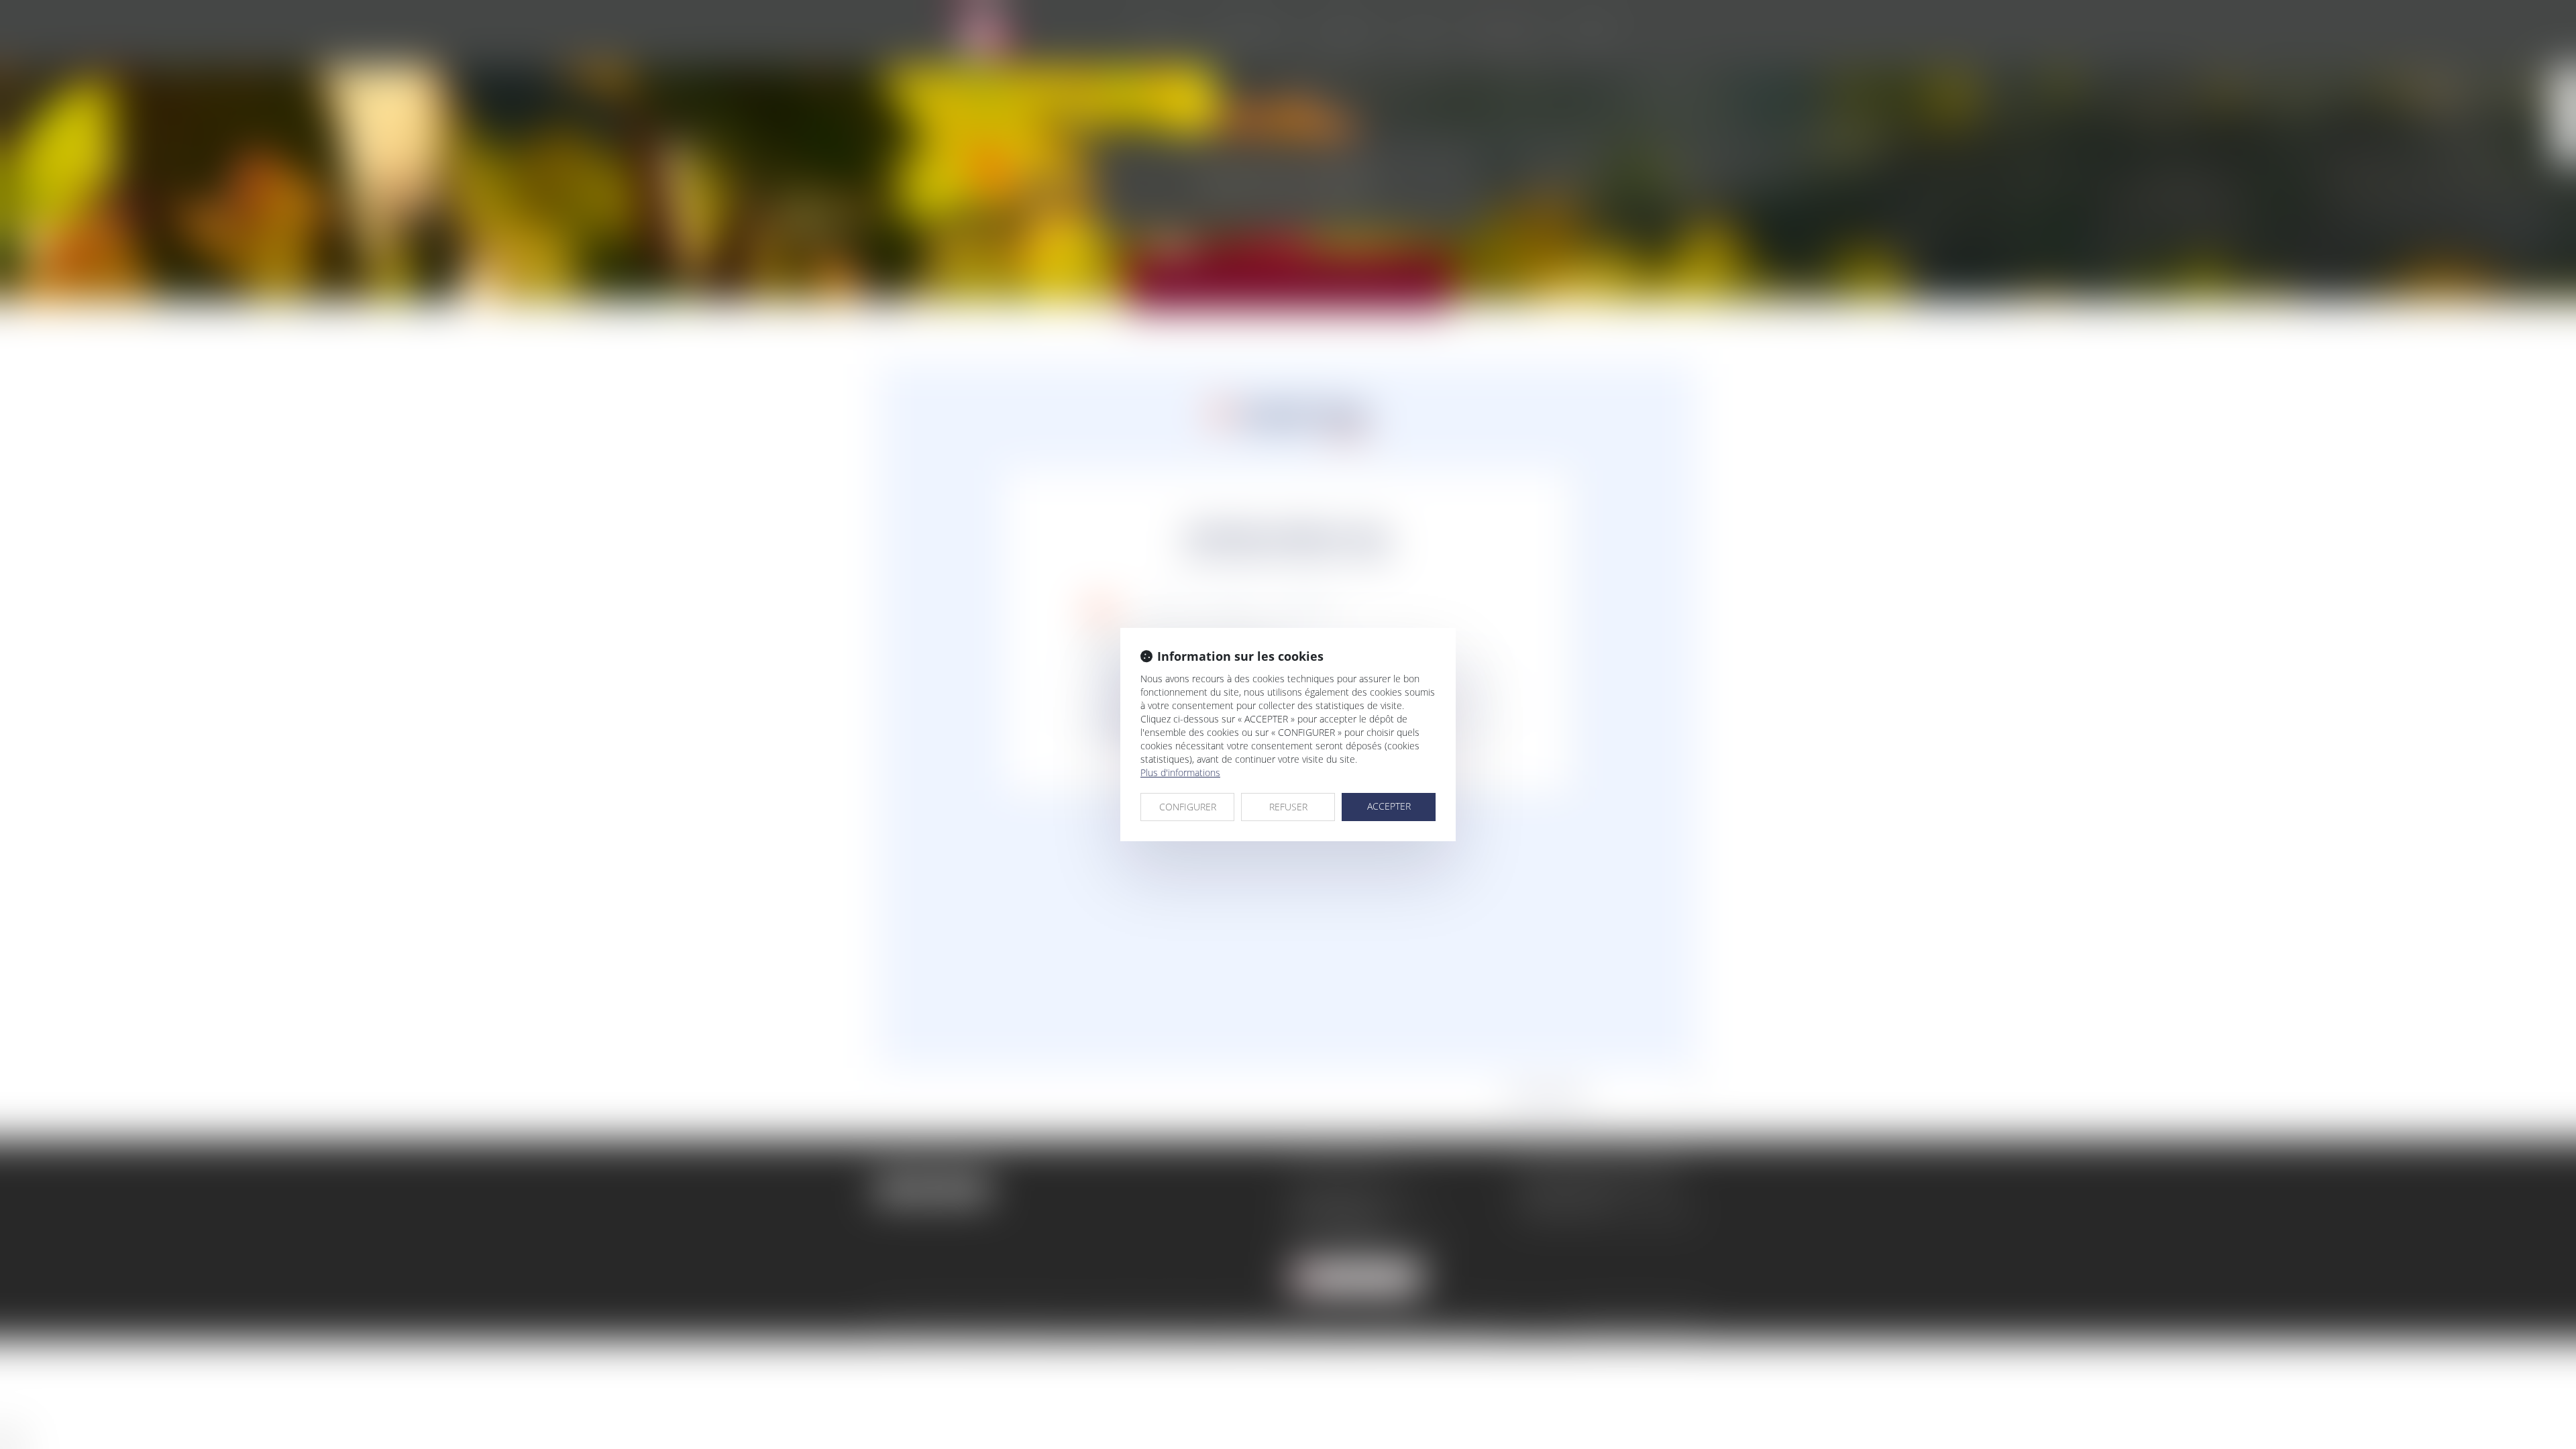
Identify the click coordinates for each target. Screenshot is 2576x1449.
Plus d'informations (1180, 772)
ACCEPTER (1389, 806)
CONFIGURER (1188, 807)
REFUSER (1288, 807)
